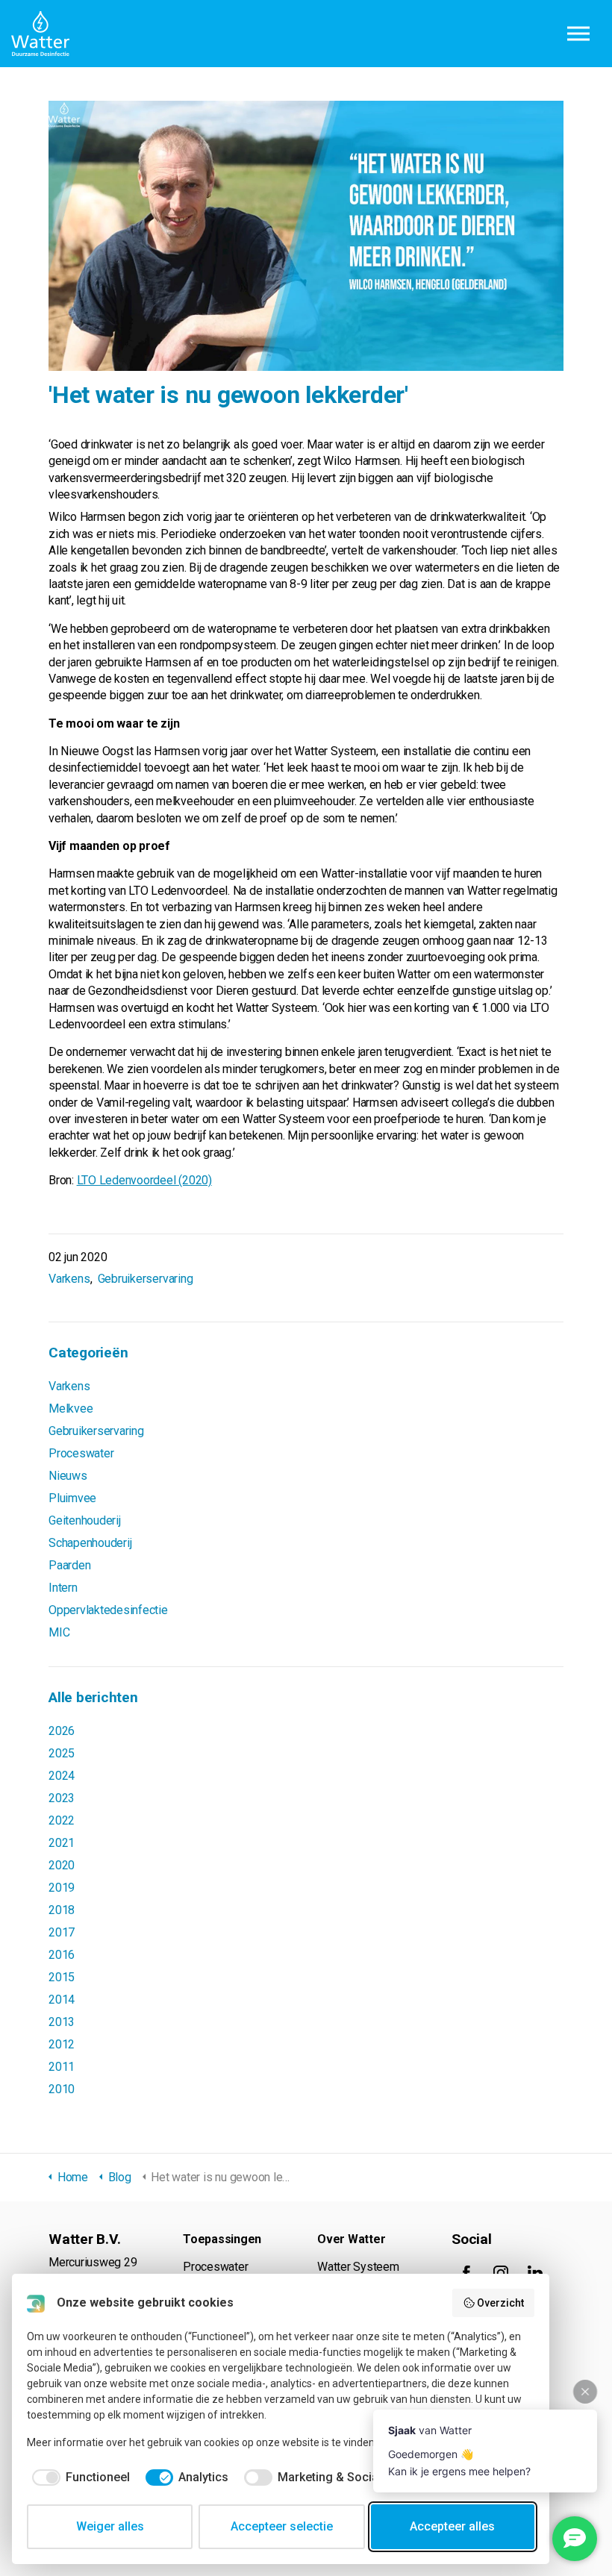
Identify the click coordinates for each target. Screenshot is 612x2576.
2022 (62, 1820)
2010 (62, 2089)
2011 (62, 2067)
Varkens (69, 1279)
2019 (62, 1888)
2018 (62, 1910)
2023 (62, 1798)
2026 (62, 1731)
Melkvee (71, 1409)
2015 (62, 1977)
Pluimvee (72, 1498)
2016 (62, 1955)
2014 (62, 2000)
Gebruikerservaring (146, 1279)
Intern (63, 1588)
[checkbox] (78, 2477)
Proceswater (81, 1453)
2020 (62, 1865)
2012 (62, 2044)
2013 (62, 2022)
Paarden (69, 1565)
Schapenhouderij (90, 1543)
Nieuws (68, 1476)
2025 (62, 1753)
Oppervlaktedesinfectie (108, 1610)
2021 (62, 1843)
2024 (62, 1776)
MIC (59, 1632)
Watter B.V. (40, 34)
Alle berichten (93, 1697)
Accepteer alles (452, 2526)
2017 (62, 1932)
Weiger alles (110, 2526)
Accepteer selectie (282, 2526)
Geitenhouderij (85, 1520)
